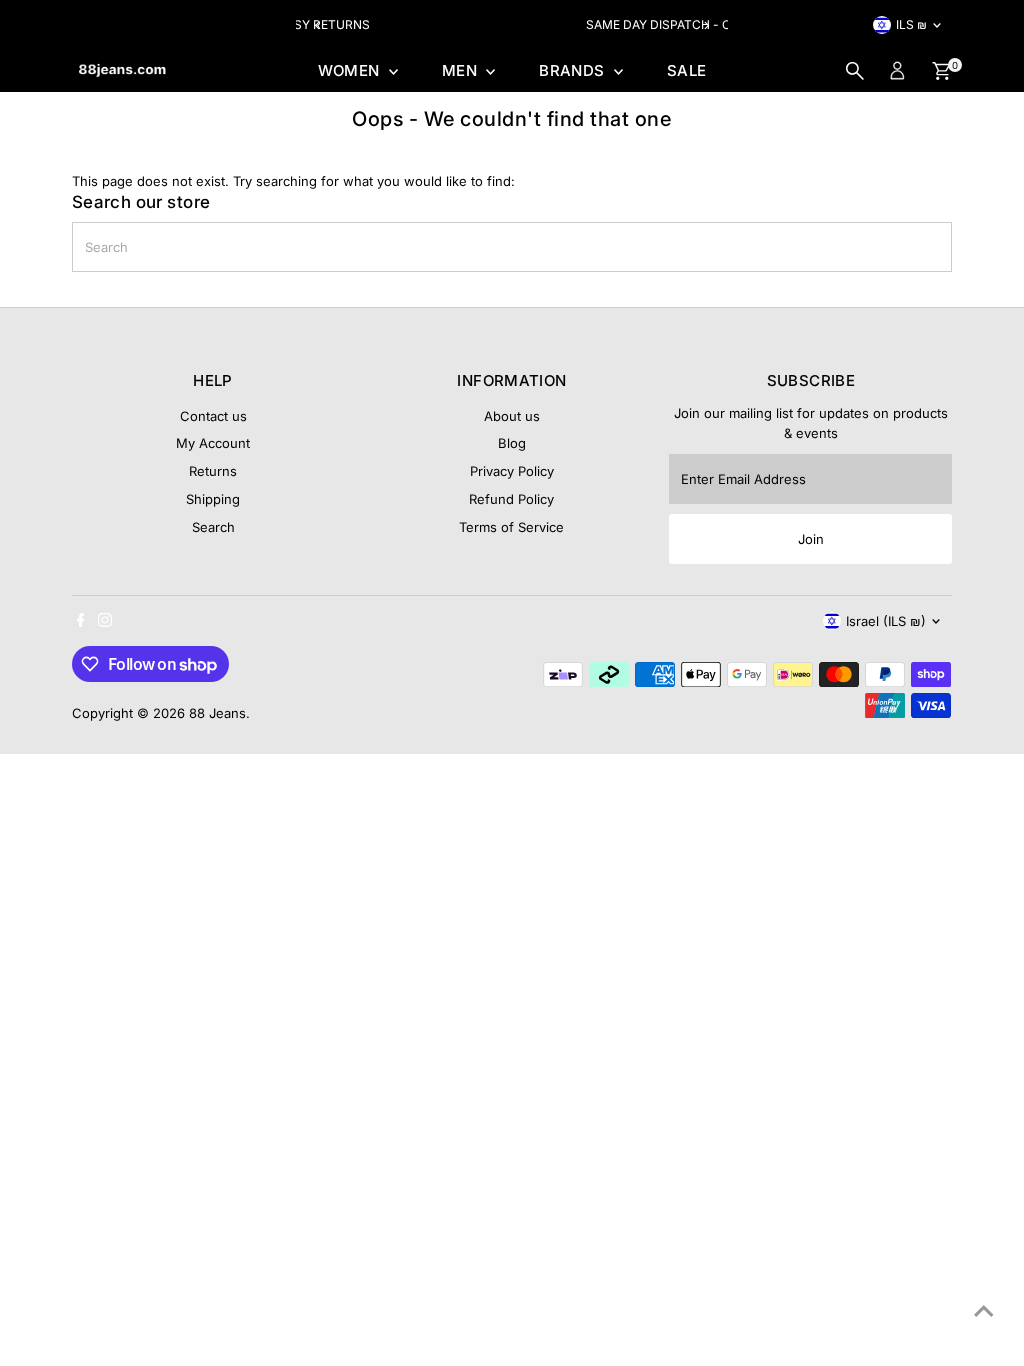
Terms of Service (511, 527)
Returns (213, 471)
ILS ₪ (911, 24)
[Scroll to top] (984, 1311)
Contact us (213, 416)
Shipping (213, 499)
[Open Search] (855, 71)
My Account (213, 443)
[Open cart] (941, 71)
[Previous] (318, 25)
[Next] (705, 25)
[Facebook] (81, 622)
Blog (512, 443)
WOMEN (351, 70)
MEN (462, 70)
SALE (687, 70)
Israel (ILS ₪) (886, 621)
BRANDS (574, 70)
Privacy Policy (512, 471)
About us (512, 416)
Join (811, 539)
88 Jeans (217, 713)
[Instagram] (105, 622)
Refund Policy (511, 499)
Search (213, 527)
